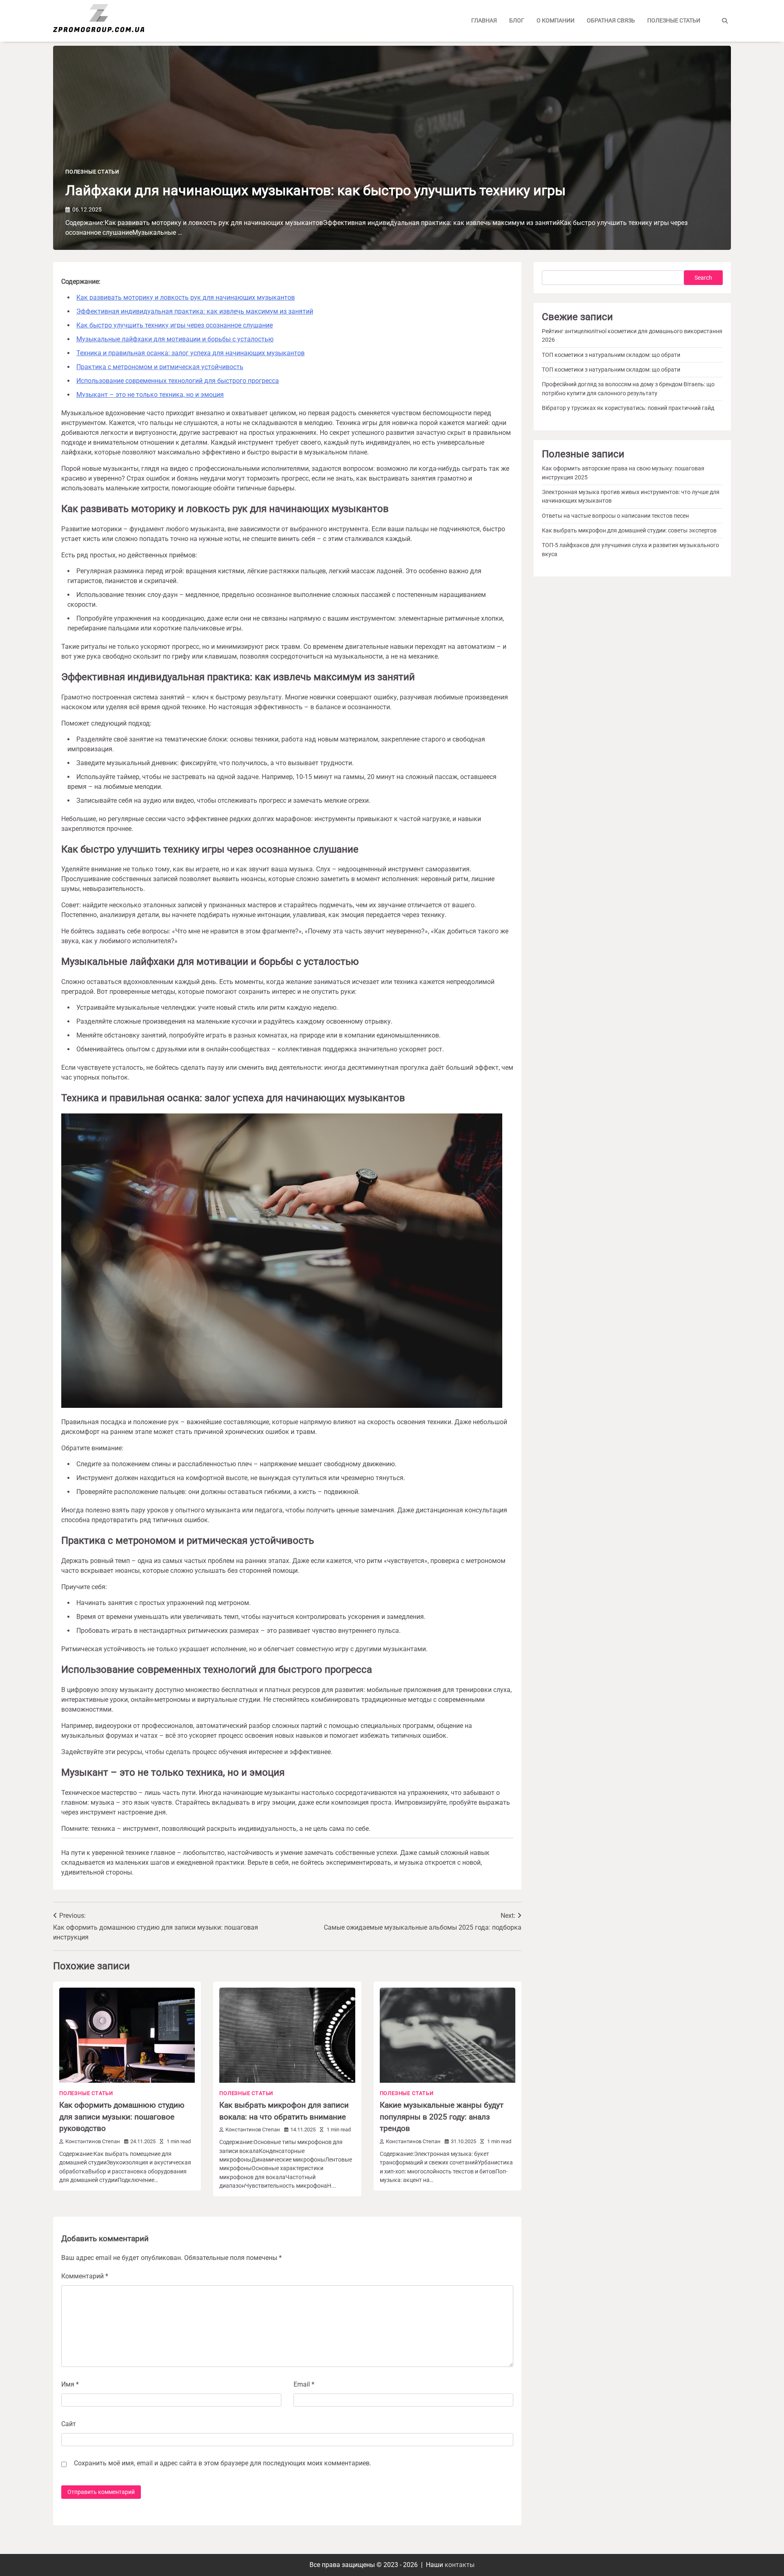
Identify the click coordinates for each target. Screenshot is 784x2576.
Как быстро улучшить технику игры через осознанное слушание (175, 325)
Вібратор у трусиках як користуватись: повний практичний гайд (628, 408)
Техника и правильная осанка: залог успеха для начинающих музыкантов (190, 353)
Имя (70, 2384)
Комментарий (85, 2276)
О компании (556, 20)
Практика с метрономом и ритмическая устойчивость (160, 367)
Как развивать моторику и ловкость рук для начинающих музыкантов (186, 297)
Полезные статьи (674, 20)
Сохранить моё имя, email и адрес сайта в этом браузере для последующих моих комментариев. (223, 2463)
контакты (460, 2565)
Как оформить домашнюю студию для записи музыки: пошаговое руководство (122, 2117)
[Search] (725, 21)
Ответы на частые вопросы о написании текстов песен (615, 516)
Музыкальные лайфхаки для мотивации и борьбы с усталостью (175, 339)
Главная (484, 20)
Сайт (69, 2424)
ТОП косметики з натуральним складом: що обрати (611, 355)
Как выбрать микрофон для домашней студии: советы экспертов (629, 530)
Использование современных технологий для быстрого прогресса (178, 381)
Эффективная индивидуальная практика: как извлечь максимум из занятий (195, 311)
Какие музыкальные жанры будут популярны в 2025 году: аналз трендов (442, 2117)
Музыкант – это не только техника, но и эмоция (150, 395)
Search (703, 278)
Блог (517, 20)
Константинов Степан (93, 2141)
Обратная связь (611, 20)
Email (304, 2384)
